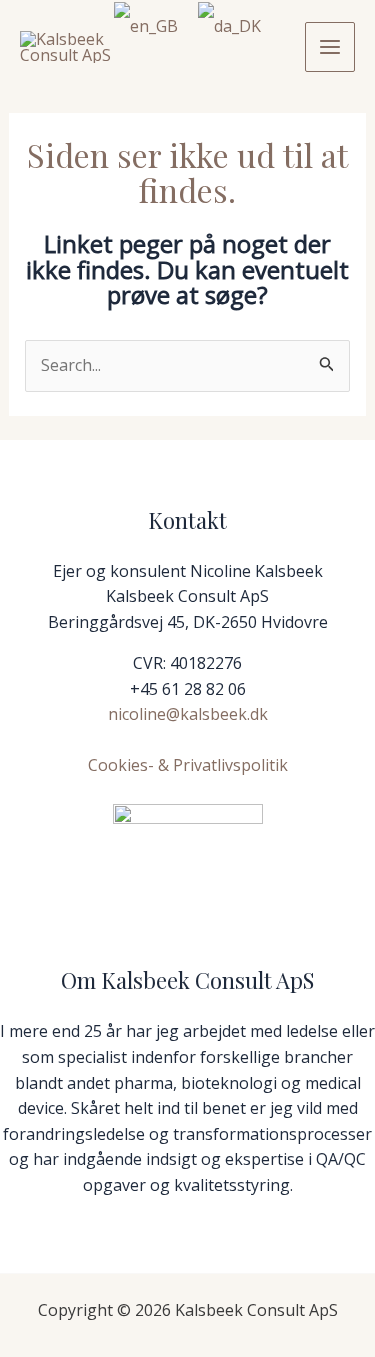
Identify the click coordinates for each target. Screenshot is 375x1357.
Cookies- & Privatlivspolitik (188, 765)
